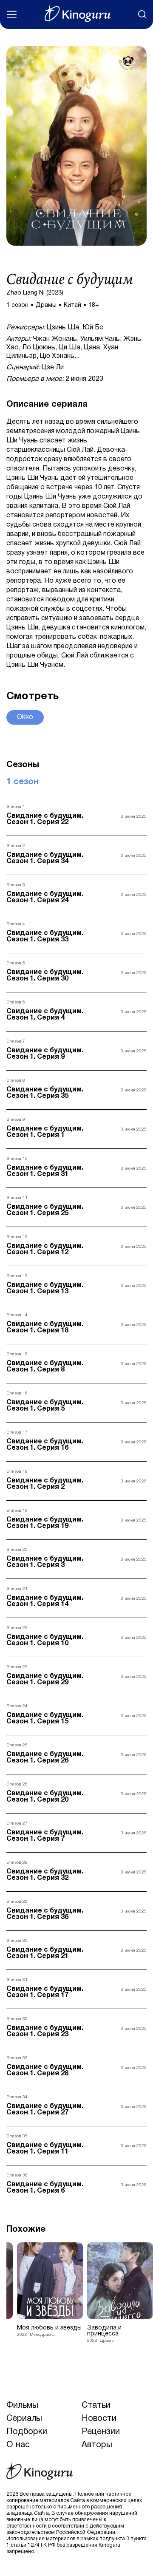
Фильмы (22, 2406)
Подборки (27, 2432)
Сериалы (24, 2419)
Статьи (96, 2406)
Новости (99, 2419)
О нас (18, 2445)
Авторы (97, 2445)
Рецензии (101, 2432)
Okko (25, 717)
